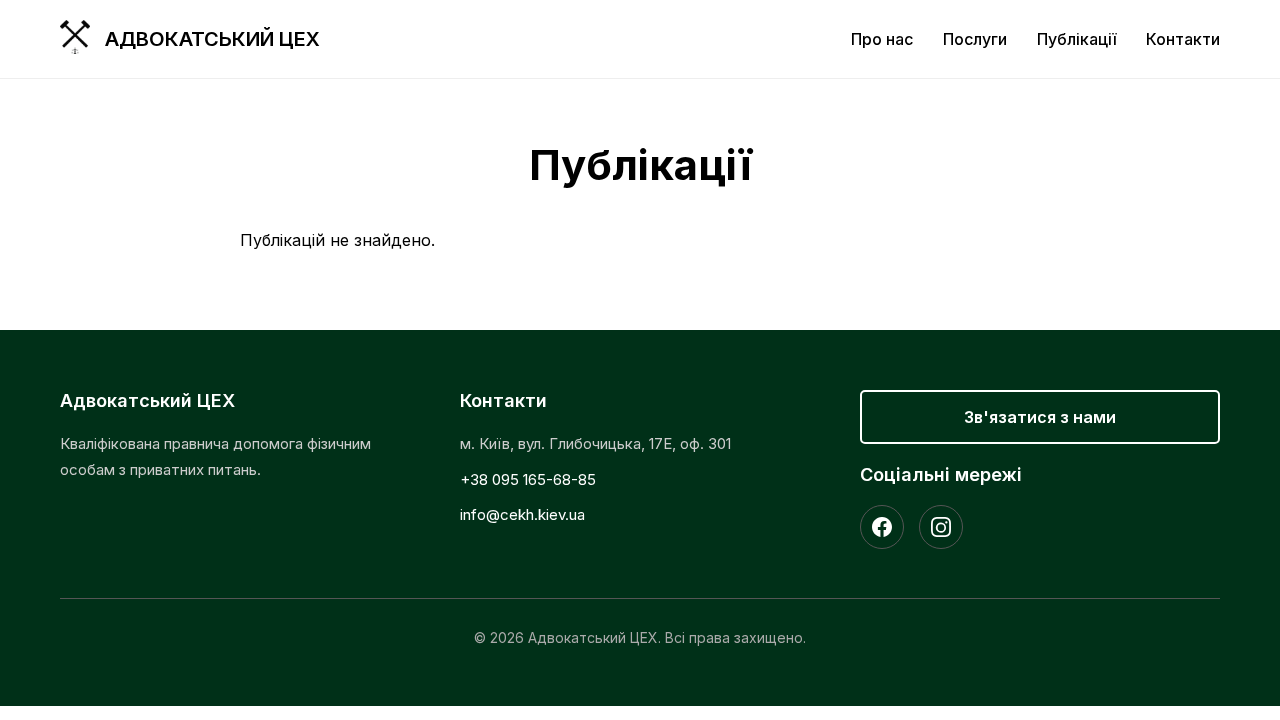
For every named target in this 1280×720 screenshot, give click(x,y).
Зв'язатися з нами (1040, 417)
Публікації (1076, 39)
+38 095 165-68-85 (528, 479)
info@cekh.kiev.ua (522, 514)
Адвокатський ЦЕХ (212, 39)
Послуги (975, 39)
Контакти (1183, 39)
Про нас (882, 39)
